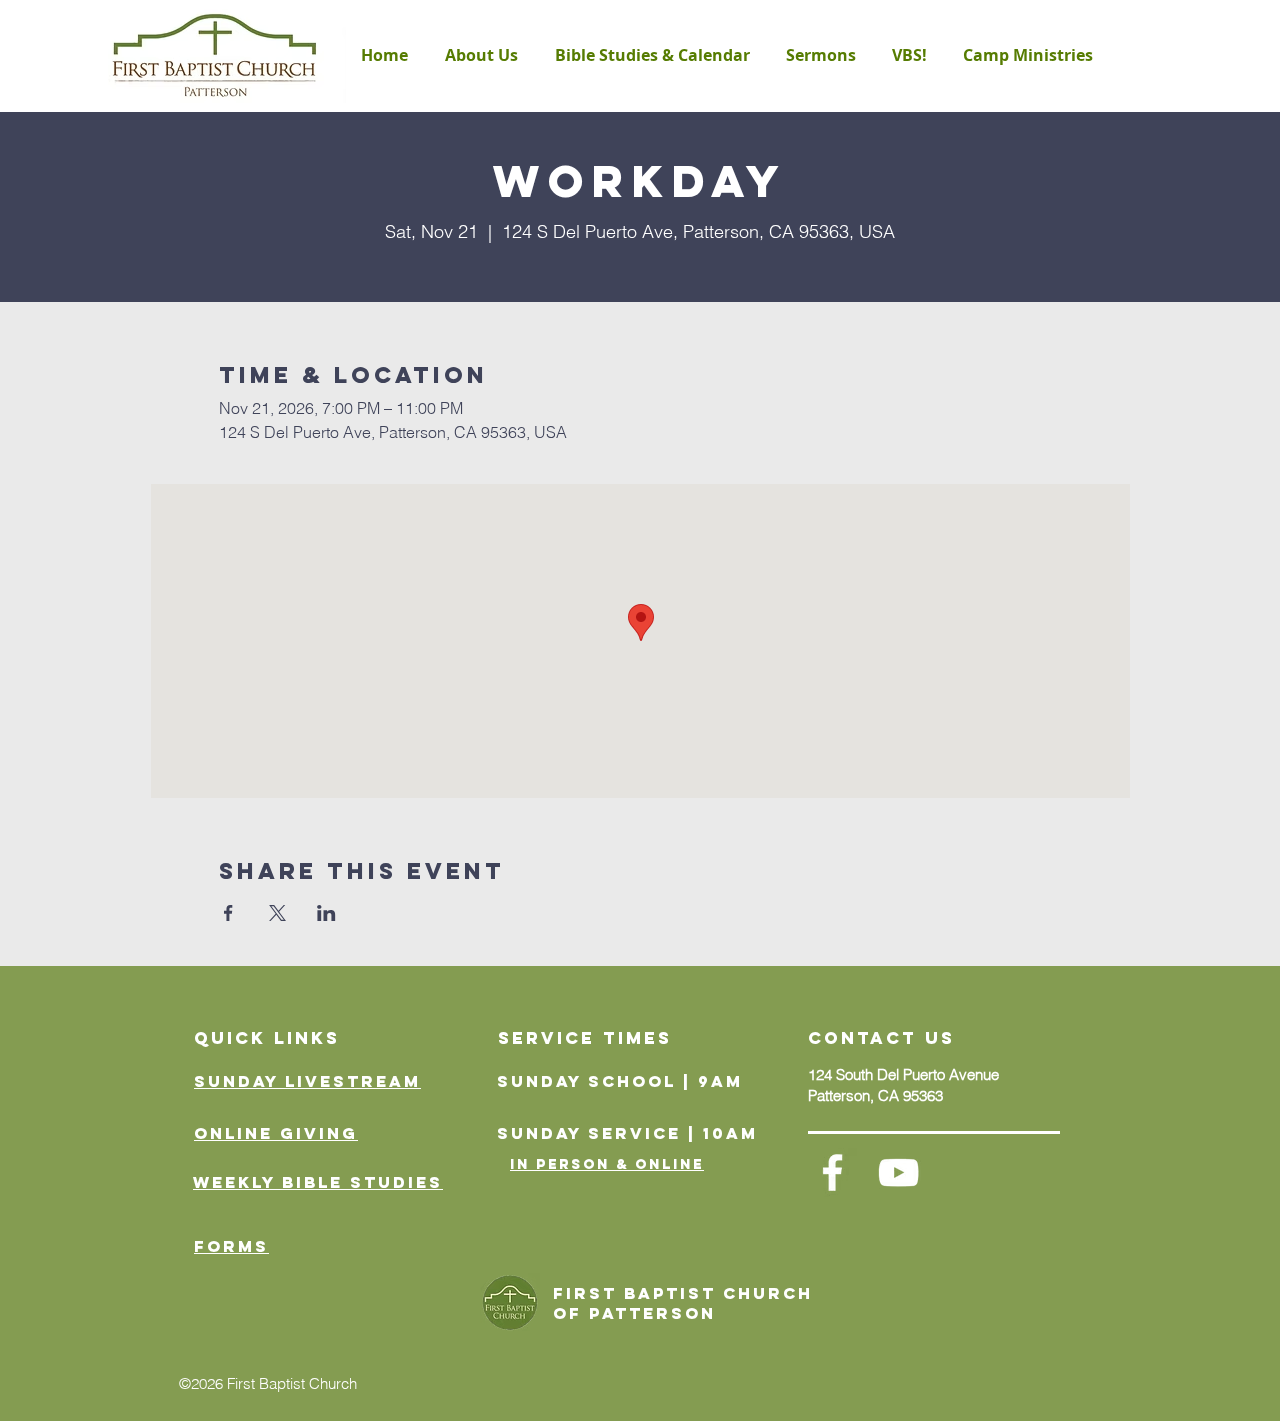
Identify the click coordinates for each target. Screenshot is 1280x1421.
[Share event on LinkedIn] (326, 913)
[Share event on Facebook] (228, 913)
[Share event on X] (277, 913)
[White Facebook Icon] (832, 1172)
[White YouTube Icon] (898, 1172)
